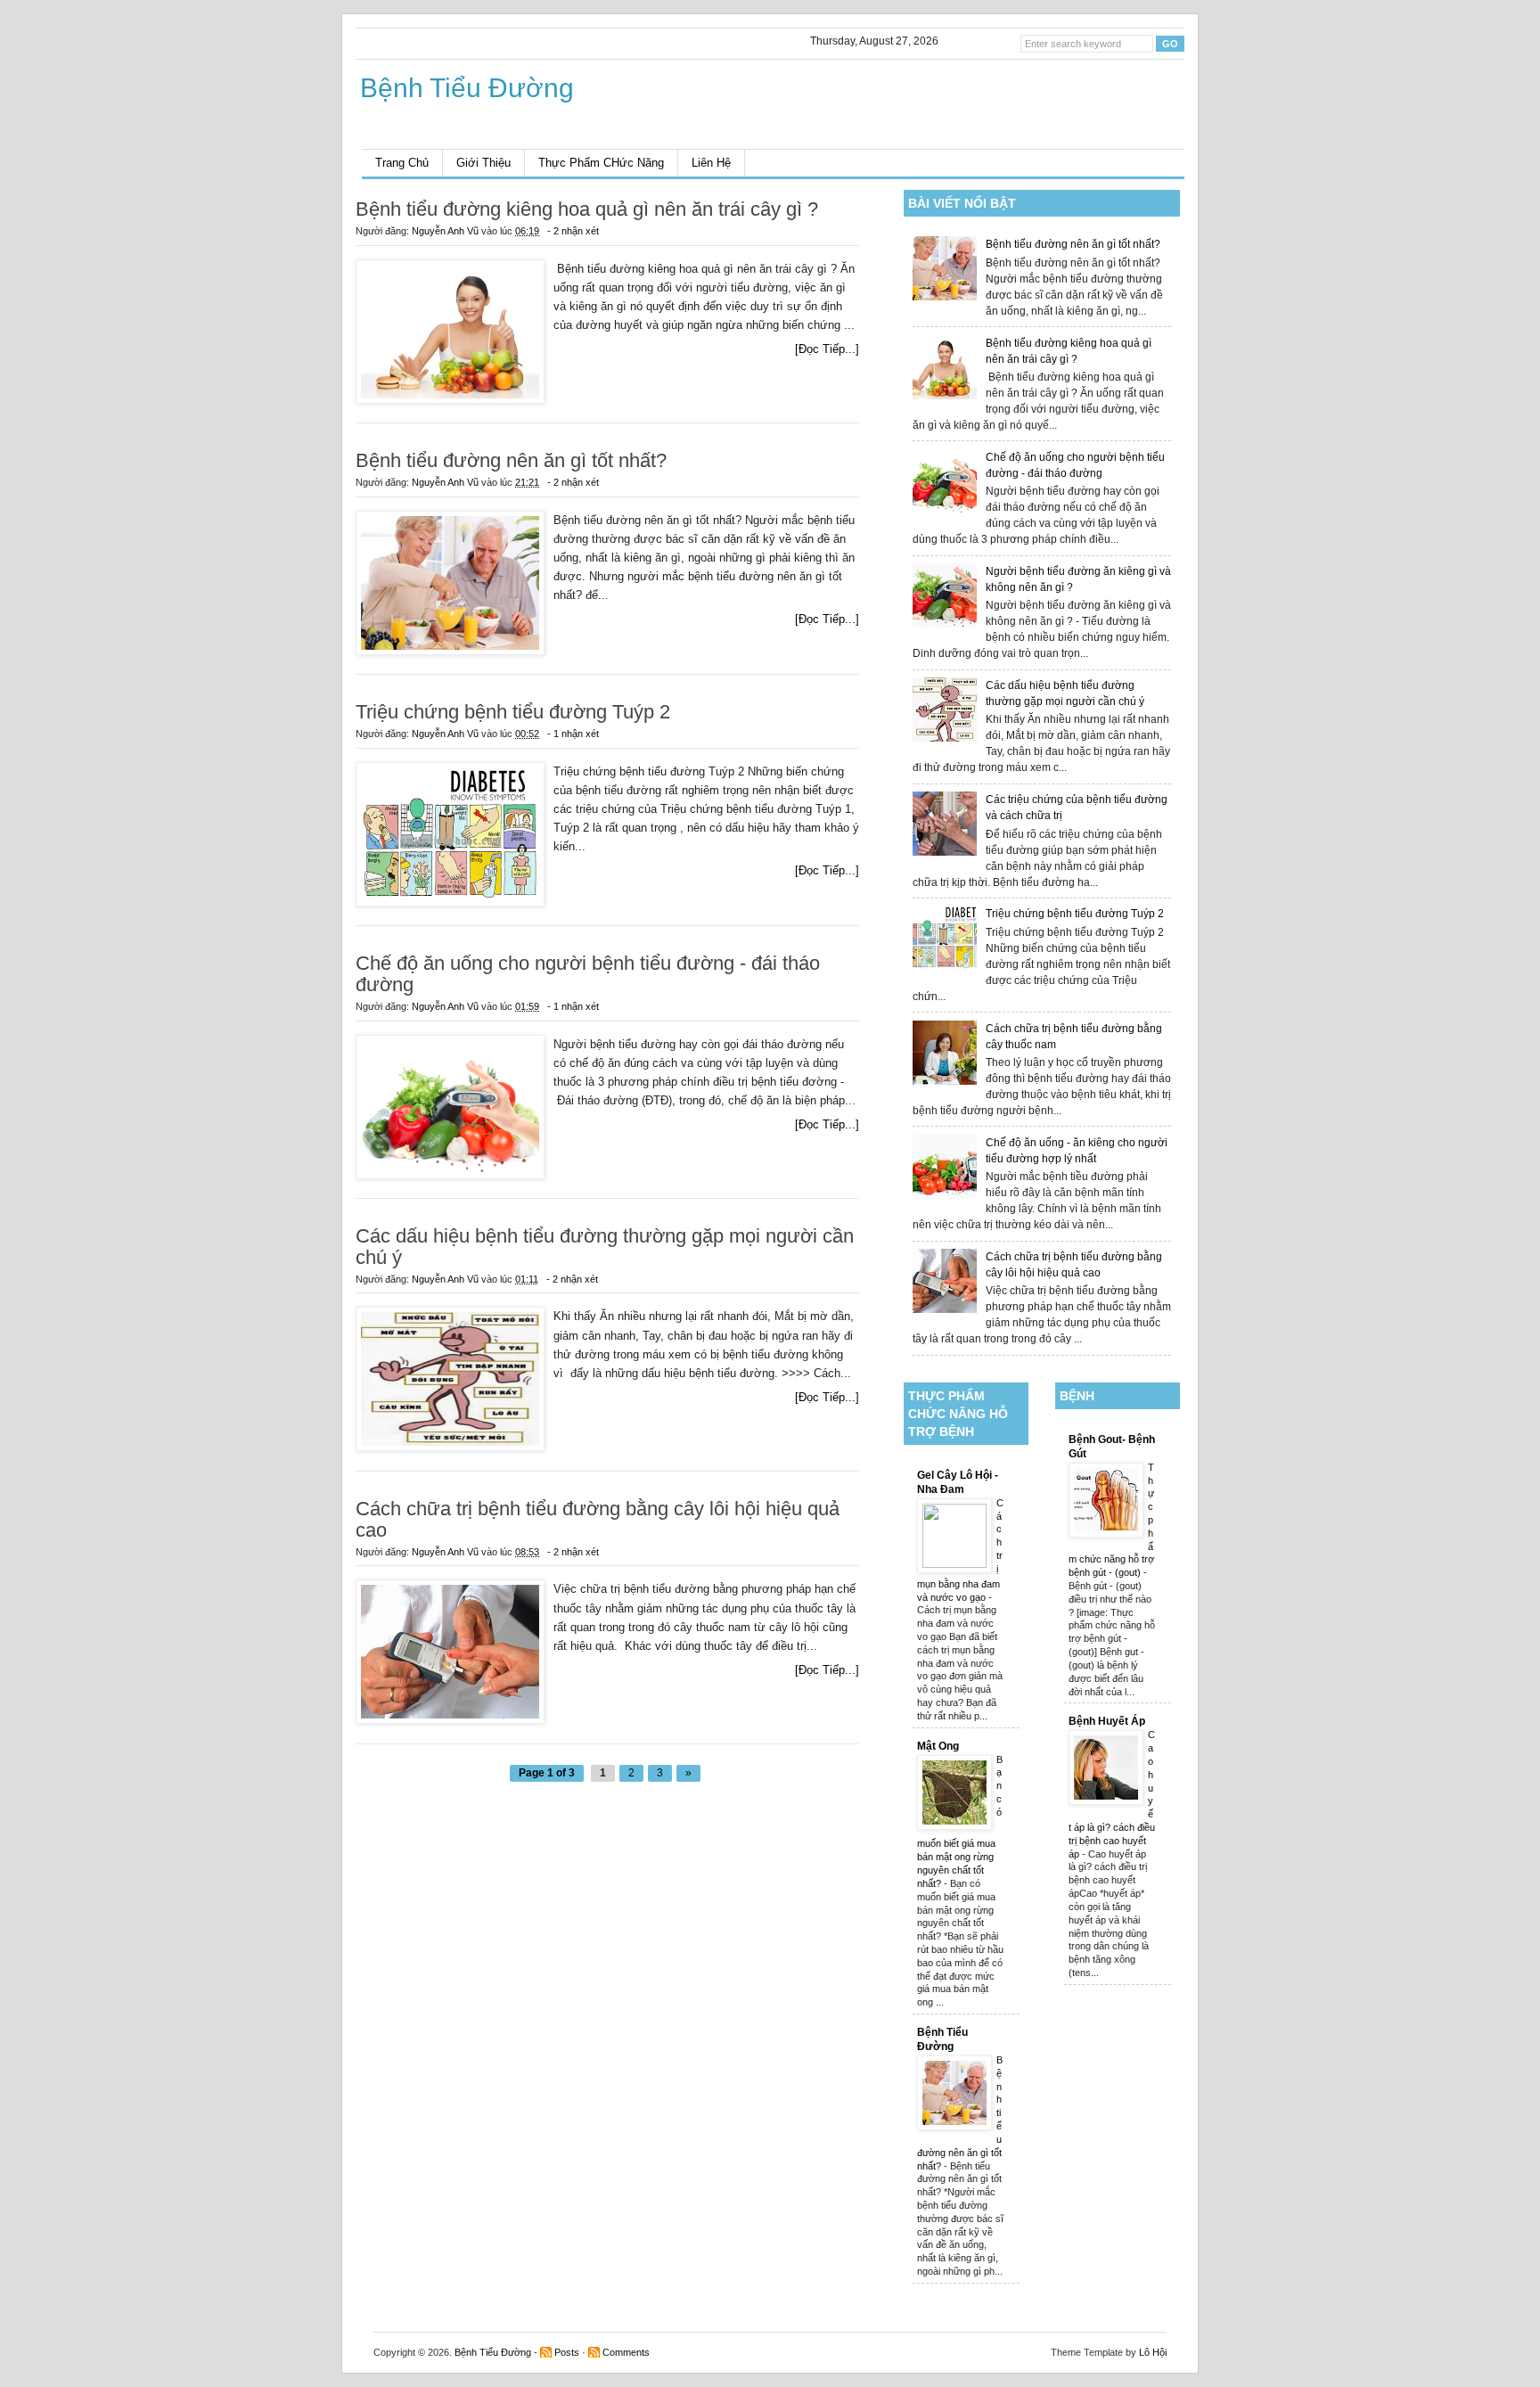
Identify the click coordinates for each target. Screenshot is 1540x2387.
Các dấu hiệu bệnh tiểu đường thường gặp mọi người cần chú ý (605, 1247)
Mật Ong (938, 1746)
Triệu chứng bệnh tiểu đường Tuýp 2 (1075, 914)
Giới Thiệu (483, 163)
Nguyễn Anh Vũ (446, 231)
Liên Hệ (711, 163)
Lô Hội (1153, 2352)
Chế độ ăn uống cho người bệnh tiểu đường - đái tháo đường (588, 974)
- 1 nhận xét (573, 734)
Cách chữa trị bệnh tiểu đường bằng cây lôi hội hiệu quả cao (598, 1520)
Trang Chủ (402, 163)
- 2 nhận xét (573, 231)
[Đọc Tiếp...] (827, 349)
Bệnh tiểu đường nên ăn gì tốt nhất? (1073, 244)
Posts (567, 2352)
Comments (626, 2352)
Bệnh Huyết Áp (1107, 1721)
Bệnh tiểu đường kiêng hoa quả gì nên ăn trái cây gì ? (587, 209)
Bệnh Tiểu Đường (493, 2352)
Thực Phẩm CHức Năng (601, 163)
